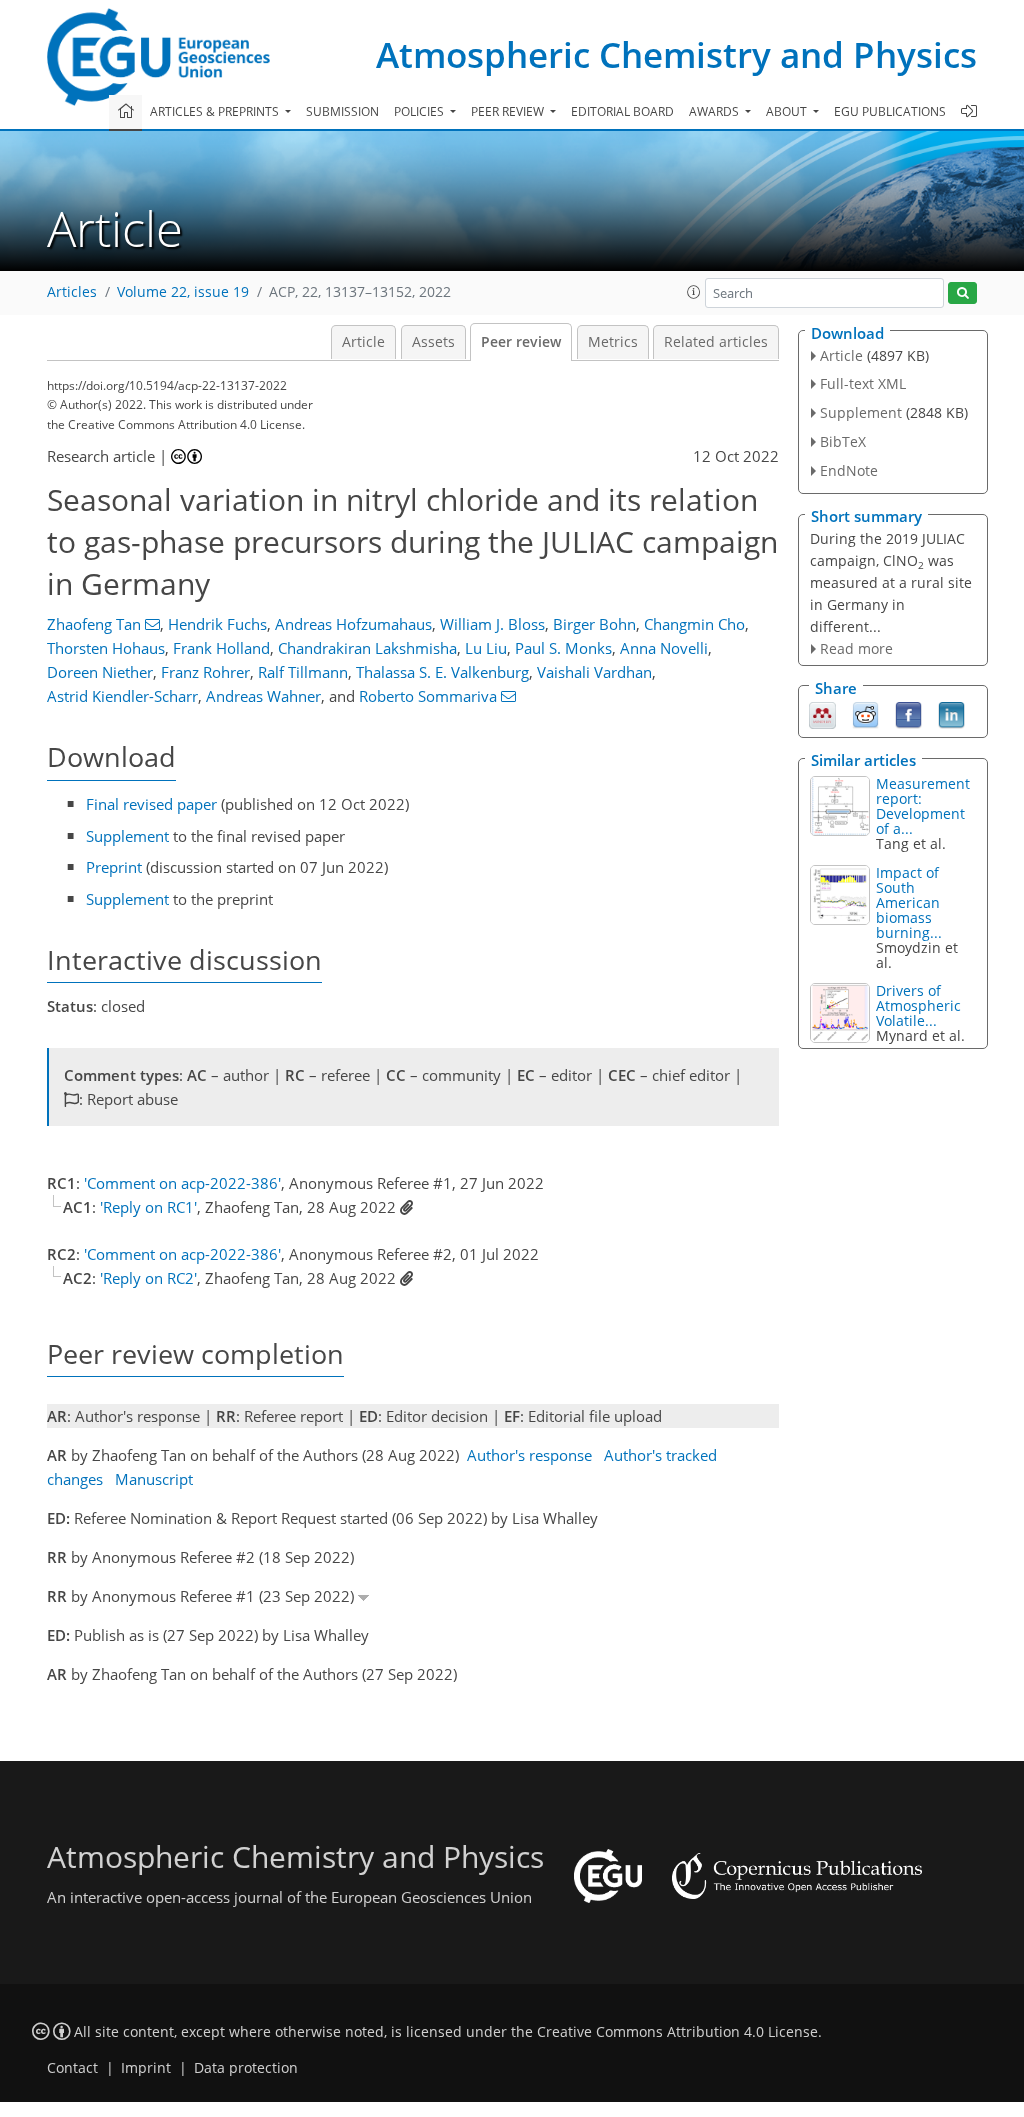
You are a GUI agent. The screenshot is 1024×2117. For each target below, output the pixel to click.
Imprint (146, 2068)
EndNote (849, 470)
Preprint (114, 867)
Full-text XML (863, 383)
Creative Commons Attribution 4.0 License (677, 2032)
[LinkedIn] (951, 714)
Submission (342, 111)
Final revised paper (151, 804)
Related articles (716, 342)
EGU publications (890, 111)
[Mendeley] (822, 714)
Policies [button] (420, 111)
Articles (72, 292)
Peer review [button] (509, 111)
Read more (856, 648)
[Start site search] (962, 293)
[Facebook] (908, 714)
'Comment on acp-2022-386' (182, 1183)
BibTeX (843, 441)
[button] (694, 292)
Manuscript (154, 1479)
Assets (433, 342)
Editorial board (622, 111)
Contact (72, 2068)
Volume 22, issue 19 (183, 292)
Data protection (246, 2068)
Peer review (521, 342)
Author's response (529, 1455)
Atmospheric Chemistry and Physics (676, 54)
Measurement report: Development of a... (923, 806)
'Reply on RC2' (148, 1278)
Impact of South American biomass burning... (909, 902)
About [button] (788, 111)
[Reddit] (865, 714)
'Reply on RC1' (148, 1207)
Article (363, 342)
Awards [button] (715, 111)
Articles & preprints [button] (216, 111)
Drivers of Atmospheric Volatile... (918, 1005)
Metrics (613, 342)
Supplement (127, 836)
